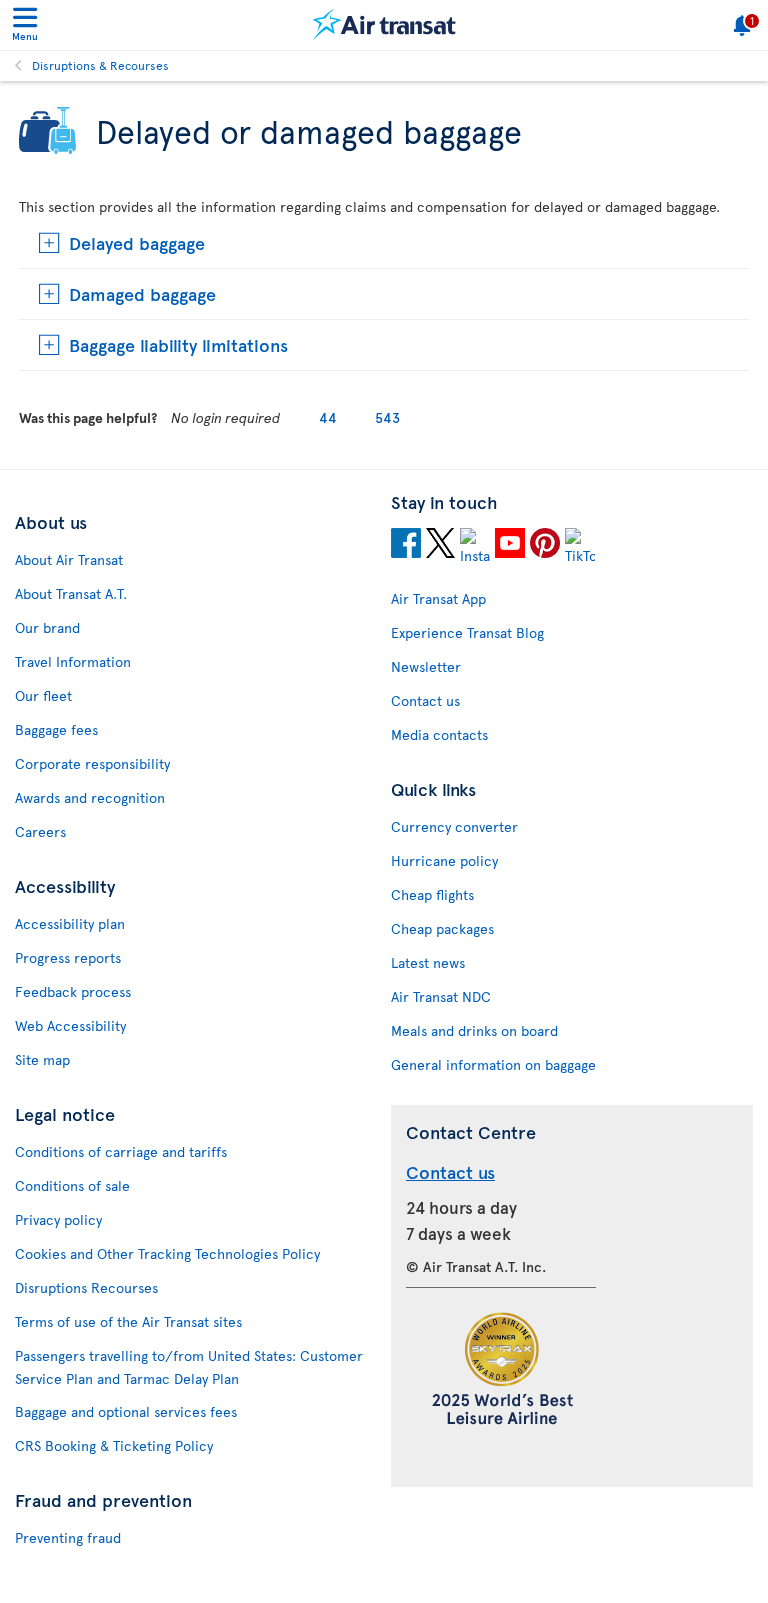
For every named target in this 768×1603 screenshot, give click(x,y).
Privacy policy (58, 1219)
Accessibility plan (70, 923)
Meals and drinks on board (474, 1030)
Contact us (425, 700)
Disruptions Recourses (86, 1287)
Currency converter (454, 826)
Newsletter (426, 666)
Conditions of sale (72, 1185)
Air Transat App (438, 598)
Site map (42, 1059)
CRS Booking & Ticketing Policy (114, 1445)
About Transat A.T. (71, 593)
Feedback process (73, 991)
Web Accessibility (70, 1025)
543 (387, 417)
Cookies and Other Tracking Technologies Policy (167, 1253)
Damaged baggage (142, 293)
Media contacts (439, 734)
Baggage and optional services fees (126, 1411)
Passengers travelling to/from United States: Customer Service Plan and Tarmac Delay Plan (189, 1367)
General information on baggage (493, 1064)
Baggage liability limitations (178, 344)
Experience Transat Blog (467, 632)
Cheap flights (432, 894)
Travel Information (73, 661)
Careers (40, 831)
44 (328, 417)
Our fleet (43, 695)
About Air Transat (69, 559)
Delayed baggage (137, 242)
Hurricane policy (444, 860)
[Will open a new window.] (406, 546)
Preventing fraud (68, 1537)
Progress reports (68, 957)
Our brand (47, 627)
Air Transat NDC (441, 996)
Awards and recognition (90, 797)
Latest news (428, 962)
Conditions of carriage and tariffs (121, 1151)
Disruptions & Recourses (100, 65)
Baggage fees (56, 729)
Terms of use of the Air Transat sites (128, 1321)
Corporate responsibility (92, 763)
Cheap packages (442, 928)
